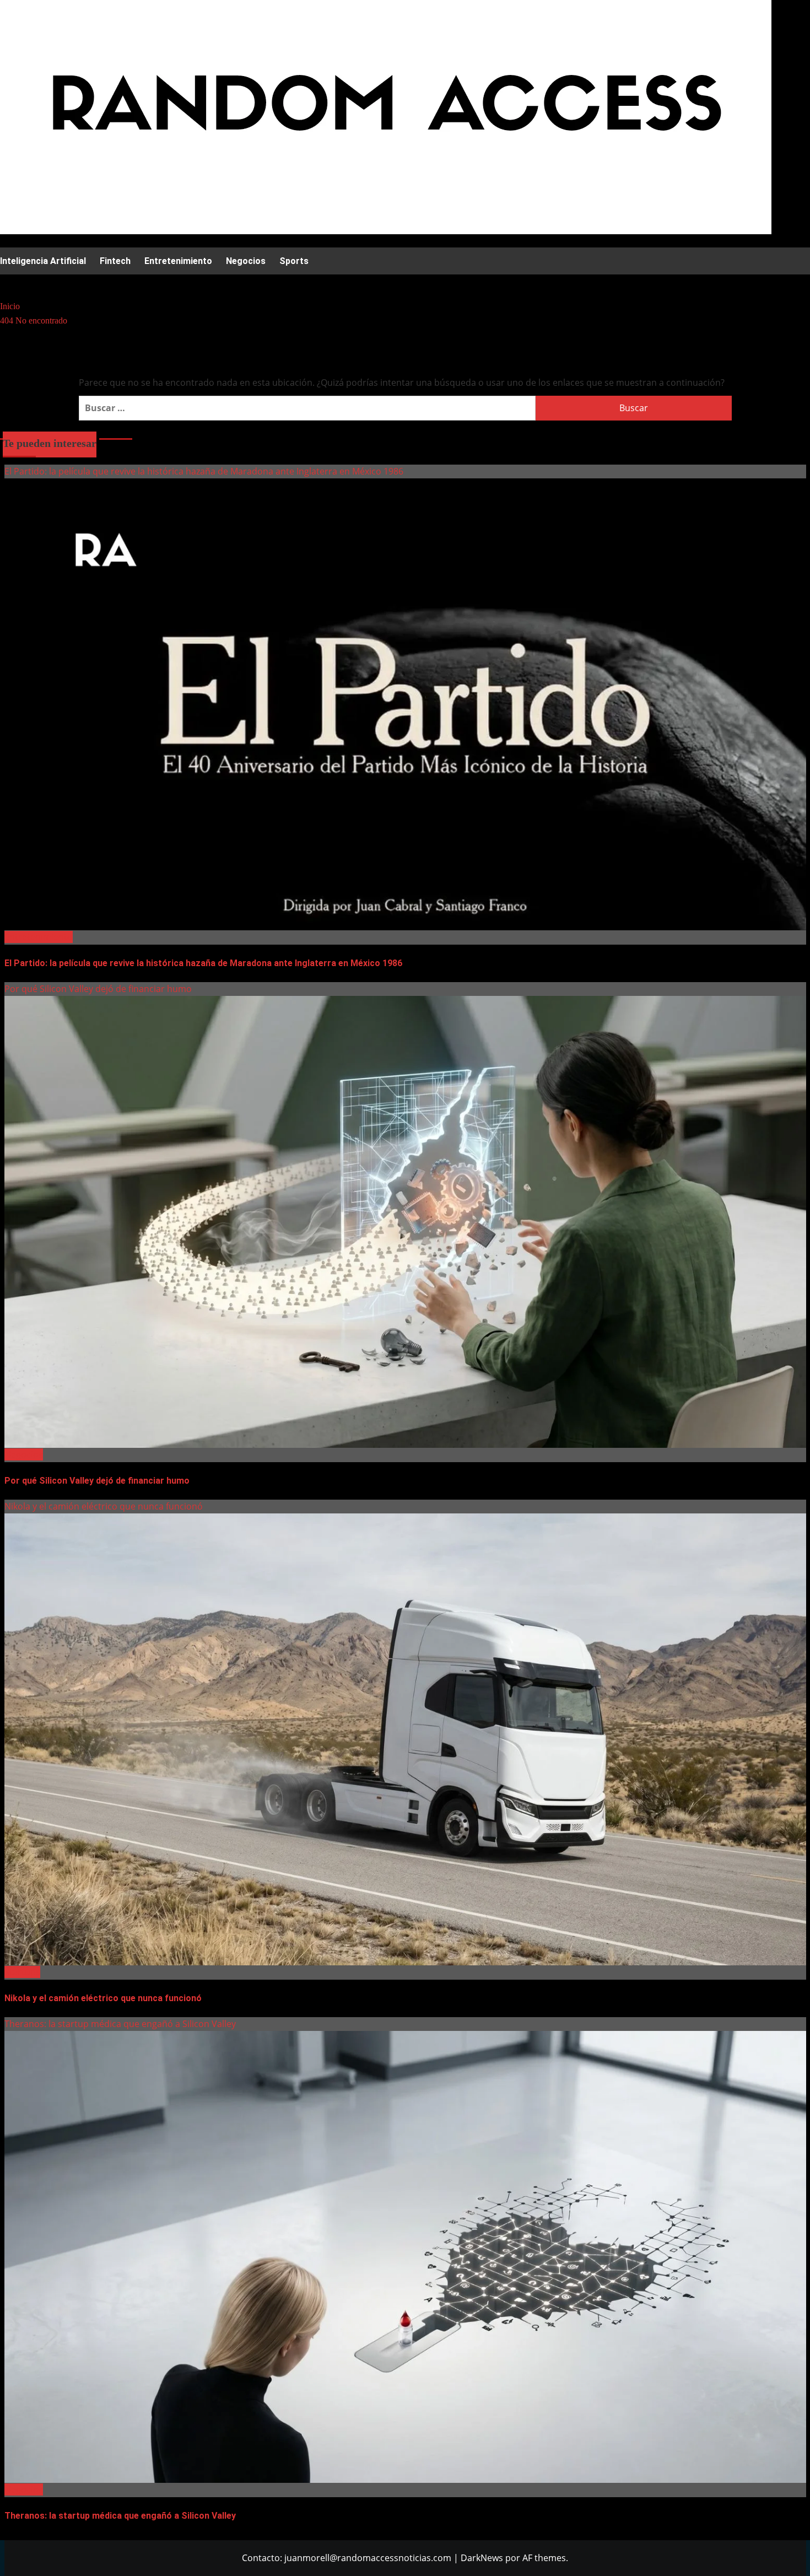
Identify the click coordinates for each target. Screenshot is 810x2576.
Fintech (115, 261)
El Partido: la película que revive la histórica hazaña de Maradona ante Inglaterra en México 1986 (204, 471)
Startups (22, 1972)
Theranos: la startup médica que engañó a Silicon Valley (120, 2024)
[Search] (7, 284)
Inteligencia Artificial (43, 261)
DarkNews (482, 2558)
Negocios (246, 261)
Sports (294, 261)
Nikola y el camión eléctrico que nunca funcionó (104, 1506)
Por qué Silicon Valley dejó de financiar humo (98, 989)
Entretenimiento (178, 261)
